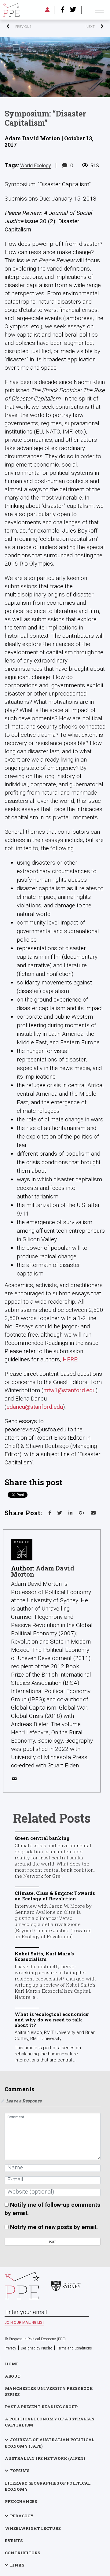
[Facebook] (63, 10)
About (13, 2376)
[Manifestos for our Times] (30, 27)
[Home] (11, 10)
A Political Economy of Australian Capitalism (50, 2422)
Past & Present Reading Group (41, 2407)
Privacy (10, 2348)
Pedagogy (22, 2516)
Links (17, 2565)
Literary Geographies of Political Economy (48, 2486)
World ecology (36, 166)
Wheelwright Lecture (33, 2528)
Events (14, 2541)
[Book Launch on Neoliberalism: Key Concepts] (80, 27)
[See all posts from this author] (22, 1550)
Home (12, 2364)
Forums (20, 2471)
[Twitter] (73, 10)
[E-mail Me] (16, 1780)
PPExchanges (21, 2501)
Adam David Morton (43, 1571)
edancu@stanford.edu (35, 1407)
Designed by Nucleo (37, 2348)
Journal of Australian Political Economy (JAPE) (50, 2443)
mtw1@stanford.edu (70, 1390)
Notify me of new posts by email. (54, 2227)
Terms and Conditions (74, 2348)
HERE (70, 1359)
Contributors (22, 2553)
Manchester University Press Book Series (49, 2391)
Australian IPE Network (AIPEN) (45, 2458)
